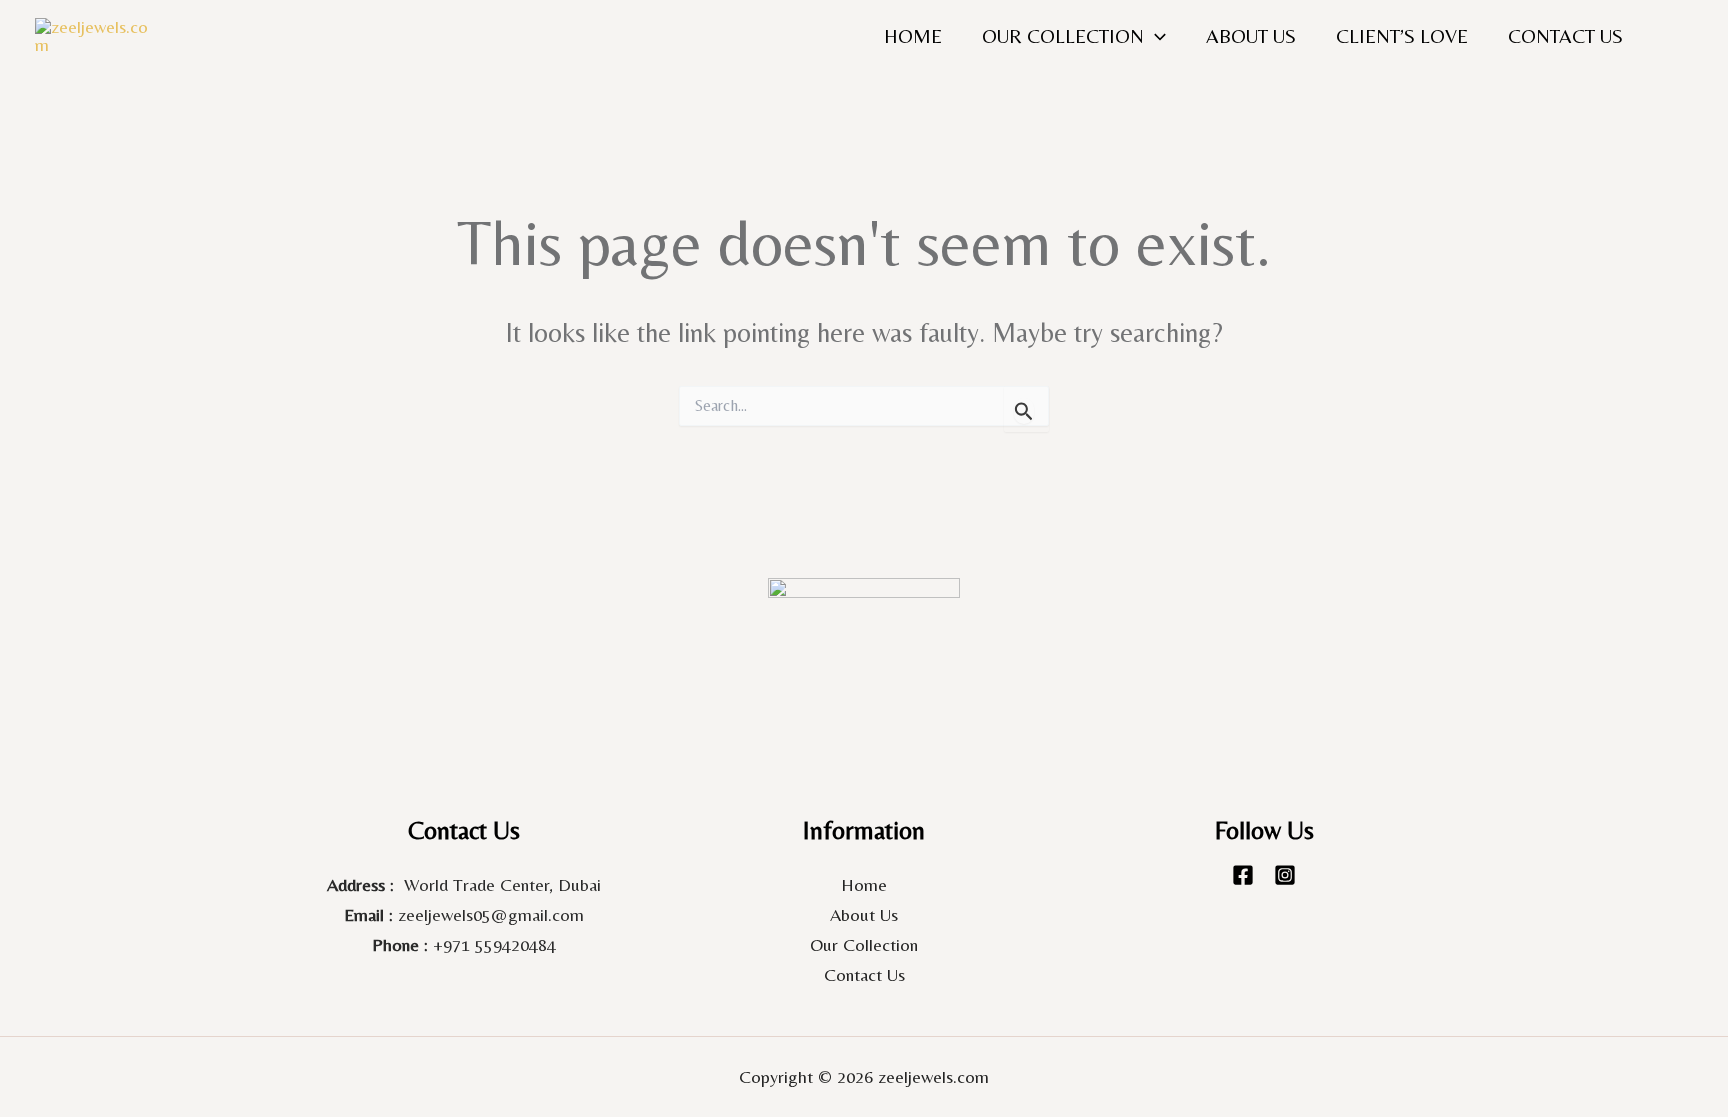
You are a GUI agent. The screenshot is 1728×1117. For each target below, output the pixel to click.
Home (913, 35)
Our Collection (864, 944)
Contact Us (1565, 35)
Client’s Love (1402, 35)
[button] (1155, 36)
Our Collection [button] (1063, 35)
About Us (1251, 35)
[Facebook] (1243, 875)
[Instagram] (1285, 875)
